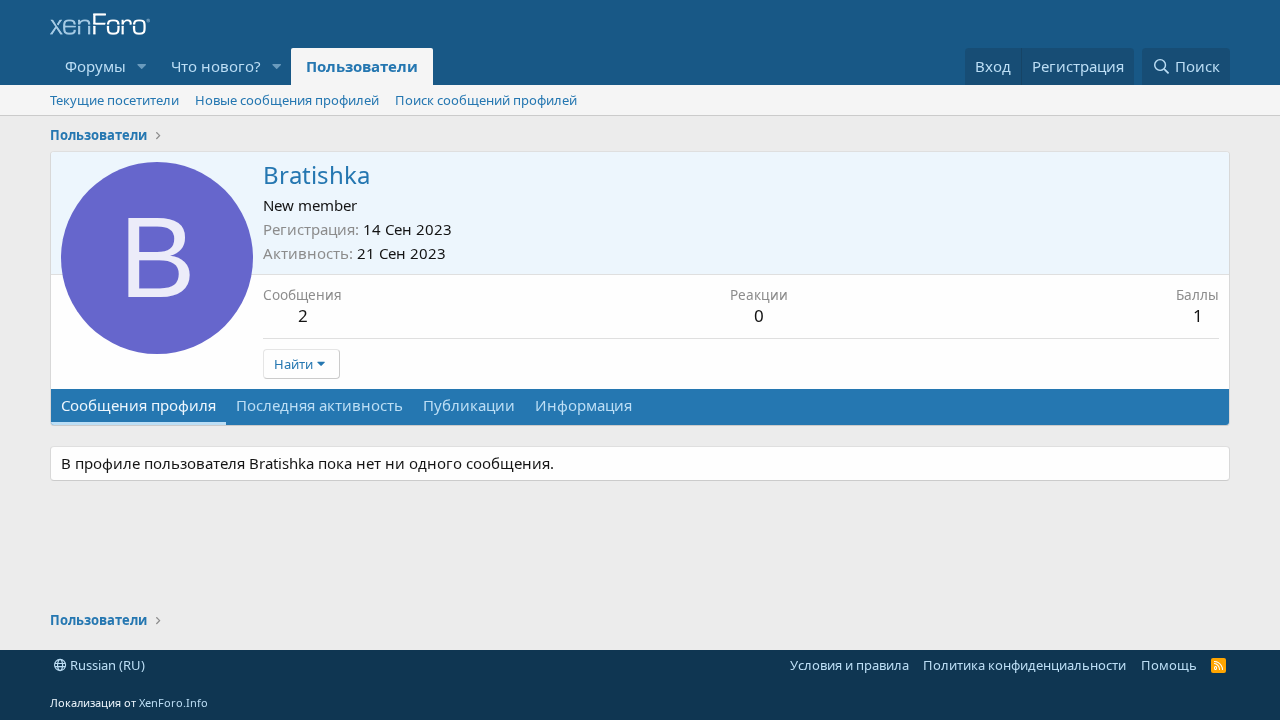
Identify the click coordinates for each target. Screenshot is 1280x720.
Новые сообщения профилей (287, 100)
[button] (142, 66)
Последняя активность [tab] (319, 405)
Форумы (95, 66)
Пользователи (362, 66)
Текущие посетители (114, 100)
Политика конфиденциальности (1024, 665)
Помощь (1169, 665)
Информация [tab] (583, 405)
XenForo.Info (173, 702)
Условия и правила (849, 665)
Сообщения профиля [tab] (138, 405)
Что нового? (216, 66)
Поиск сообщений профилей (486, 100)
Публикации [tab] (469, 405)
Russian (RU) (106, 665)
